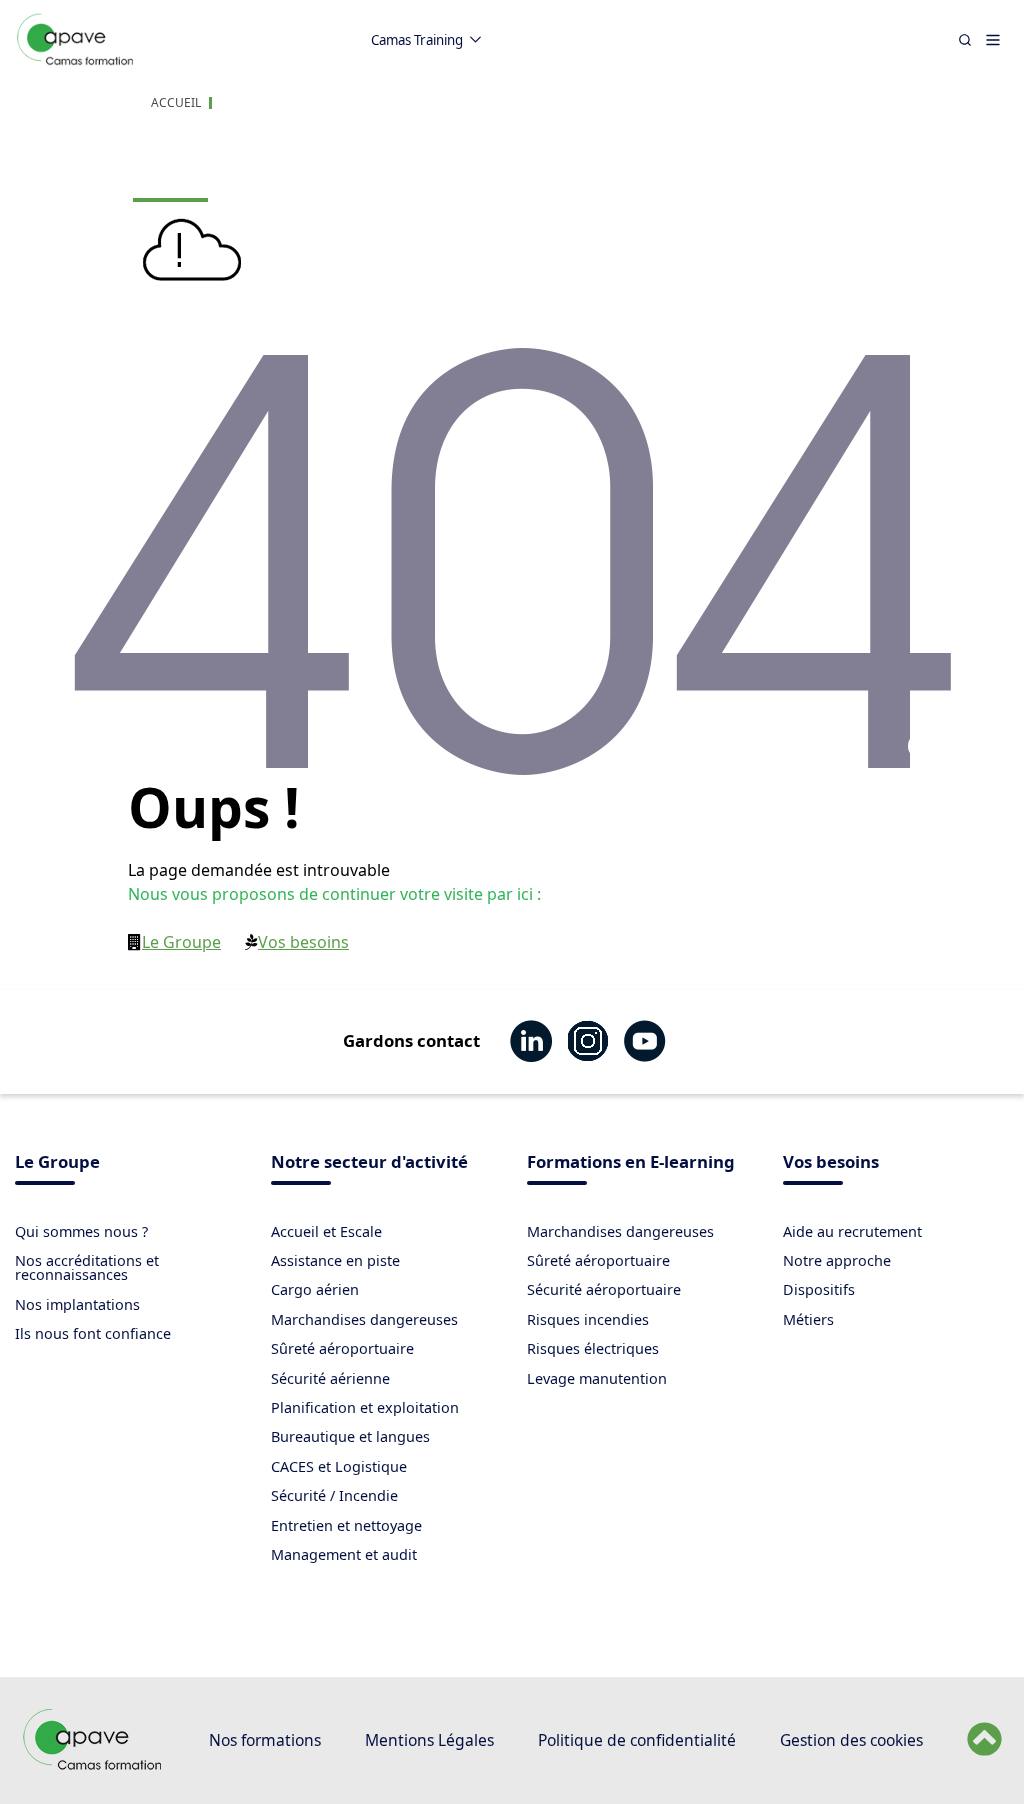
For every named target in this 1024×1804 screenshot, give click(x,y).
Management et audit (344, 1554)
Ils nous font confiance (93, 1333)
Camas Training (417, 40)
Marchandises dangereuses (364, 1319)
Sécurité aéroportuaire (604, 1289)
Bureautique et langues (350, 1436)
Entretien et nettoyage (346, 1525)
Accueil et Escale (326, 1231)
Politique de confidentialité (637, 1740)
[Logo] (76, 61)
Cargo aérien (315, 1289)
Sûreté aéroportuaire (342, 1348)
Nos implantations (77, 1304)
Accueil (176, 102)
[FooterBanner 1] (93, 1765)
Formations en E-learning (631, 1163)
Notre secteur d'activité (369, 1163)
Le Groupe (181, 942)
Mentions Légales (429, 1740)
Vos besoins (303, 942)
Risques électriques (593, 1348)
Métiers (808, 1319)
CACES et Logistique (339, 1466)
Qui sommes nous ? (81, 1231)
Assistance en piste (335, 1260)
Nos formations (265, 1740)
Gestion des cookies (851, 1740)
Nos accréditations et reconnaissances (87, 1267)
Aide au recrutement (852, 1231)
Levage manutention (597, 1378)
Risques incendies (588, 1319)
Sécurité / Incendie (334, 1495)
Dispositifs (819, 1289)
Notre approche (837, 1260)
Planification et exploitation (365, 1407)
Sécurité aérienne (330, 1378)
